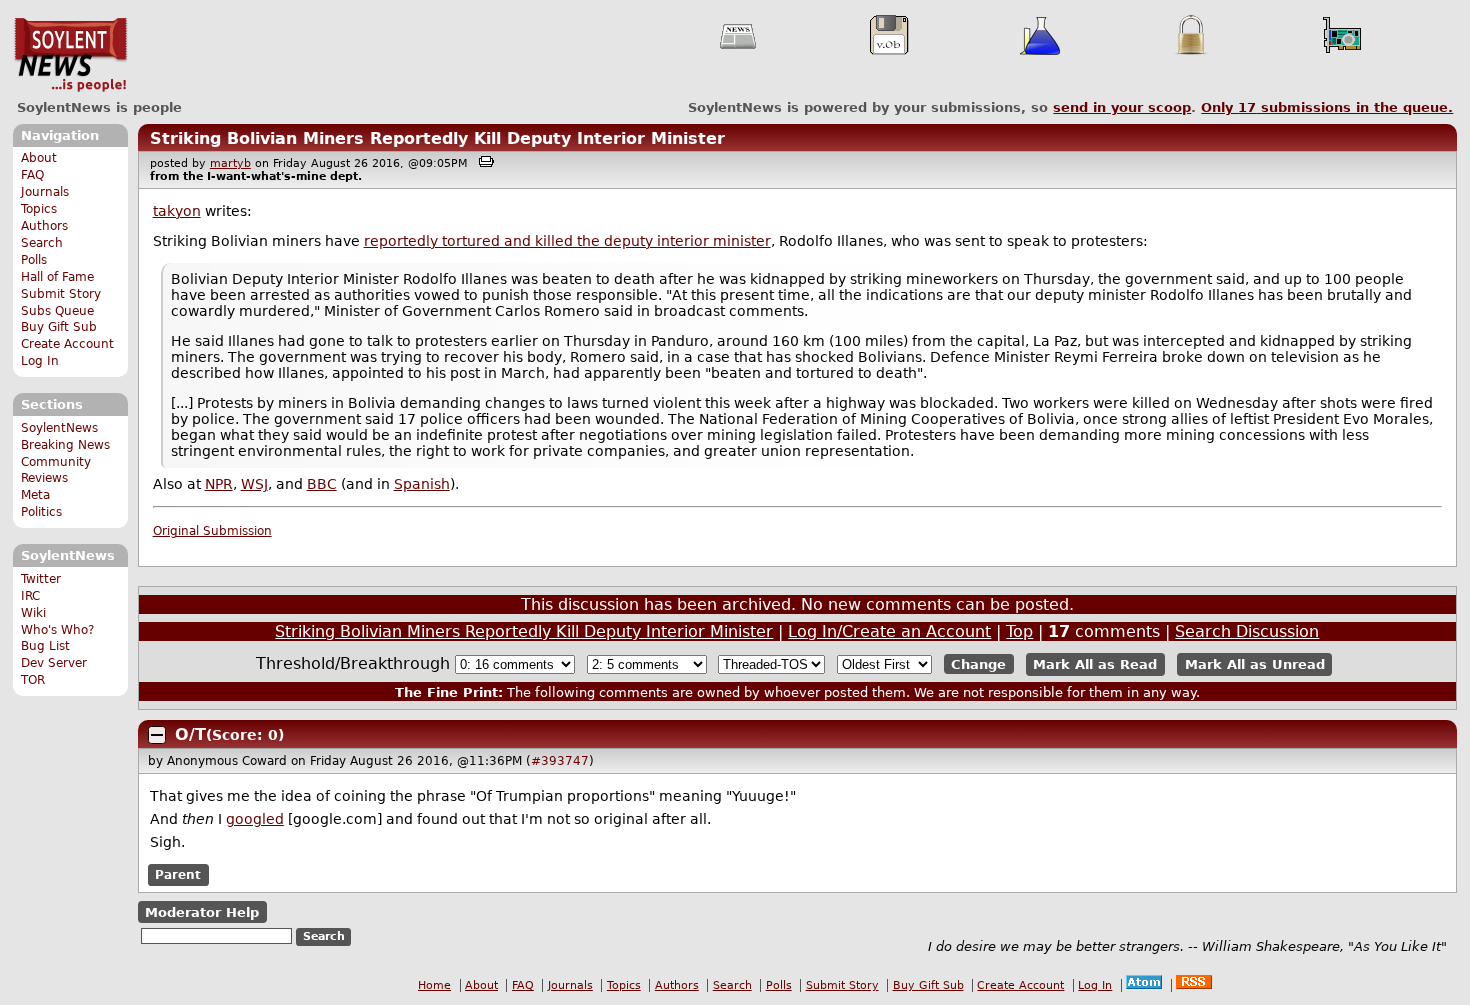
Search (42, 243)
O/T (190, 734)
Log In (40, 361)
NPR (219, 484)
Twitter (41, 579)
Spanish (422, 484)
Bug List (45, 646)
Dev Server (54, 663)
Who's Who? (57, 630)
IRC (30, 596)
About (39, 158)
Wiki (33, 613)
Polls (34, 260)
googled (255, 819)
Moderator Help (202, 912)
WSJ (254, 484)
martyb (230, 163)
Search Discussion (1247, 631)
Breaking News (65, 445)
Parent (178, 875)
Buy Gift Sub (59, 327)
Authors (44, 226)
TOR (33, 680)
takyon (177, 211)
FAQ (32, 175)
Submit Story (61, 294)
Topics (39, 209)
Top (1019, 631)
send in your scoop (1122, 107)
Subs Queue (57, 311)
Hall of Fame (57, 277)
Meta (35, 495)
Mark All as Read (1095, 664)
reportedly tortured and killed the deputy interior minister (567, 241)
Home (434, 985)
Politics (41, 512)
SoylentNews (70, 55)
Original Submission (212, 531)
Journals (45, 192)
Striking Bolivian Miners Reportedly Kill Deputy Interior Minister (437, 138)
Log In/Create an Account (889, 631)
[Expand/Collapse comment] (157, 735)
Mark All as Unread (1255, 664)
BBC (322, 484)
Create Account (67, 344)
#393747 (560, 761)
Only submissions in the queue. (1327, 107)
